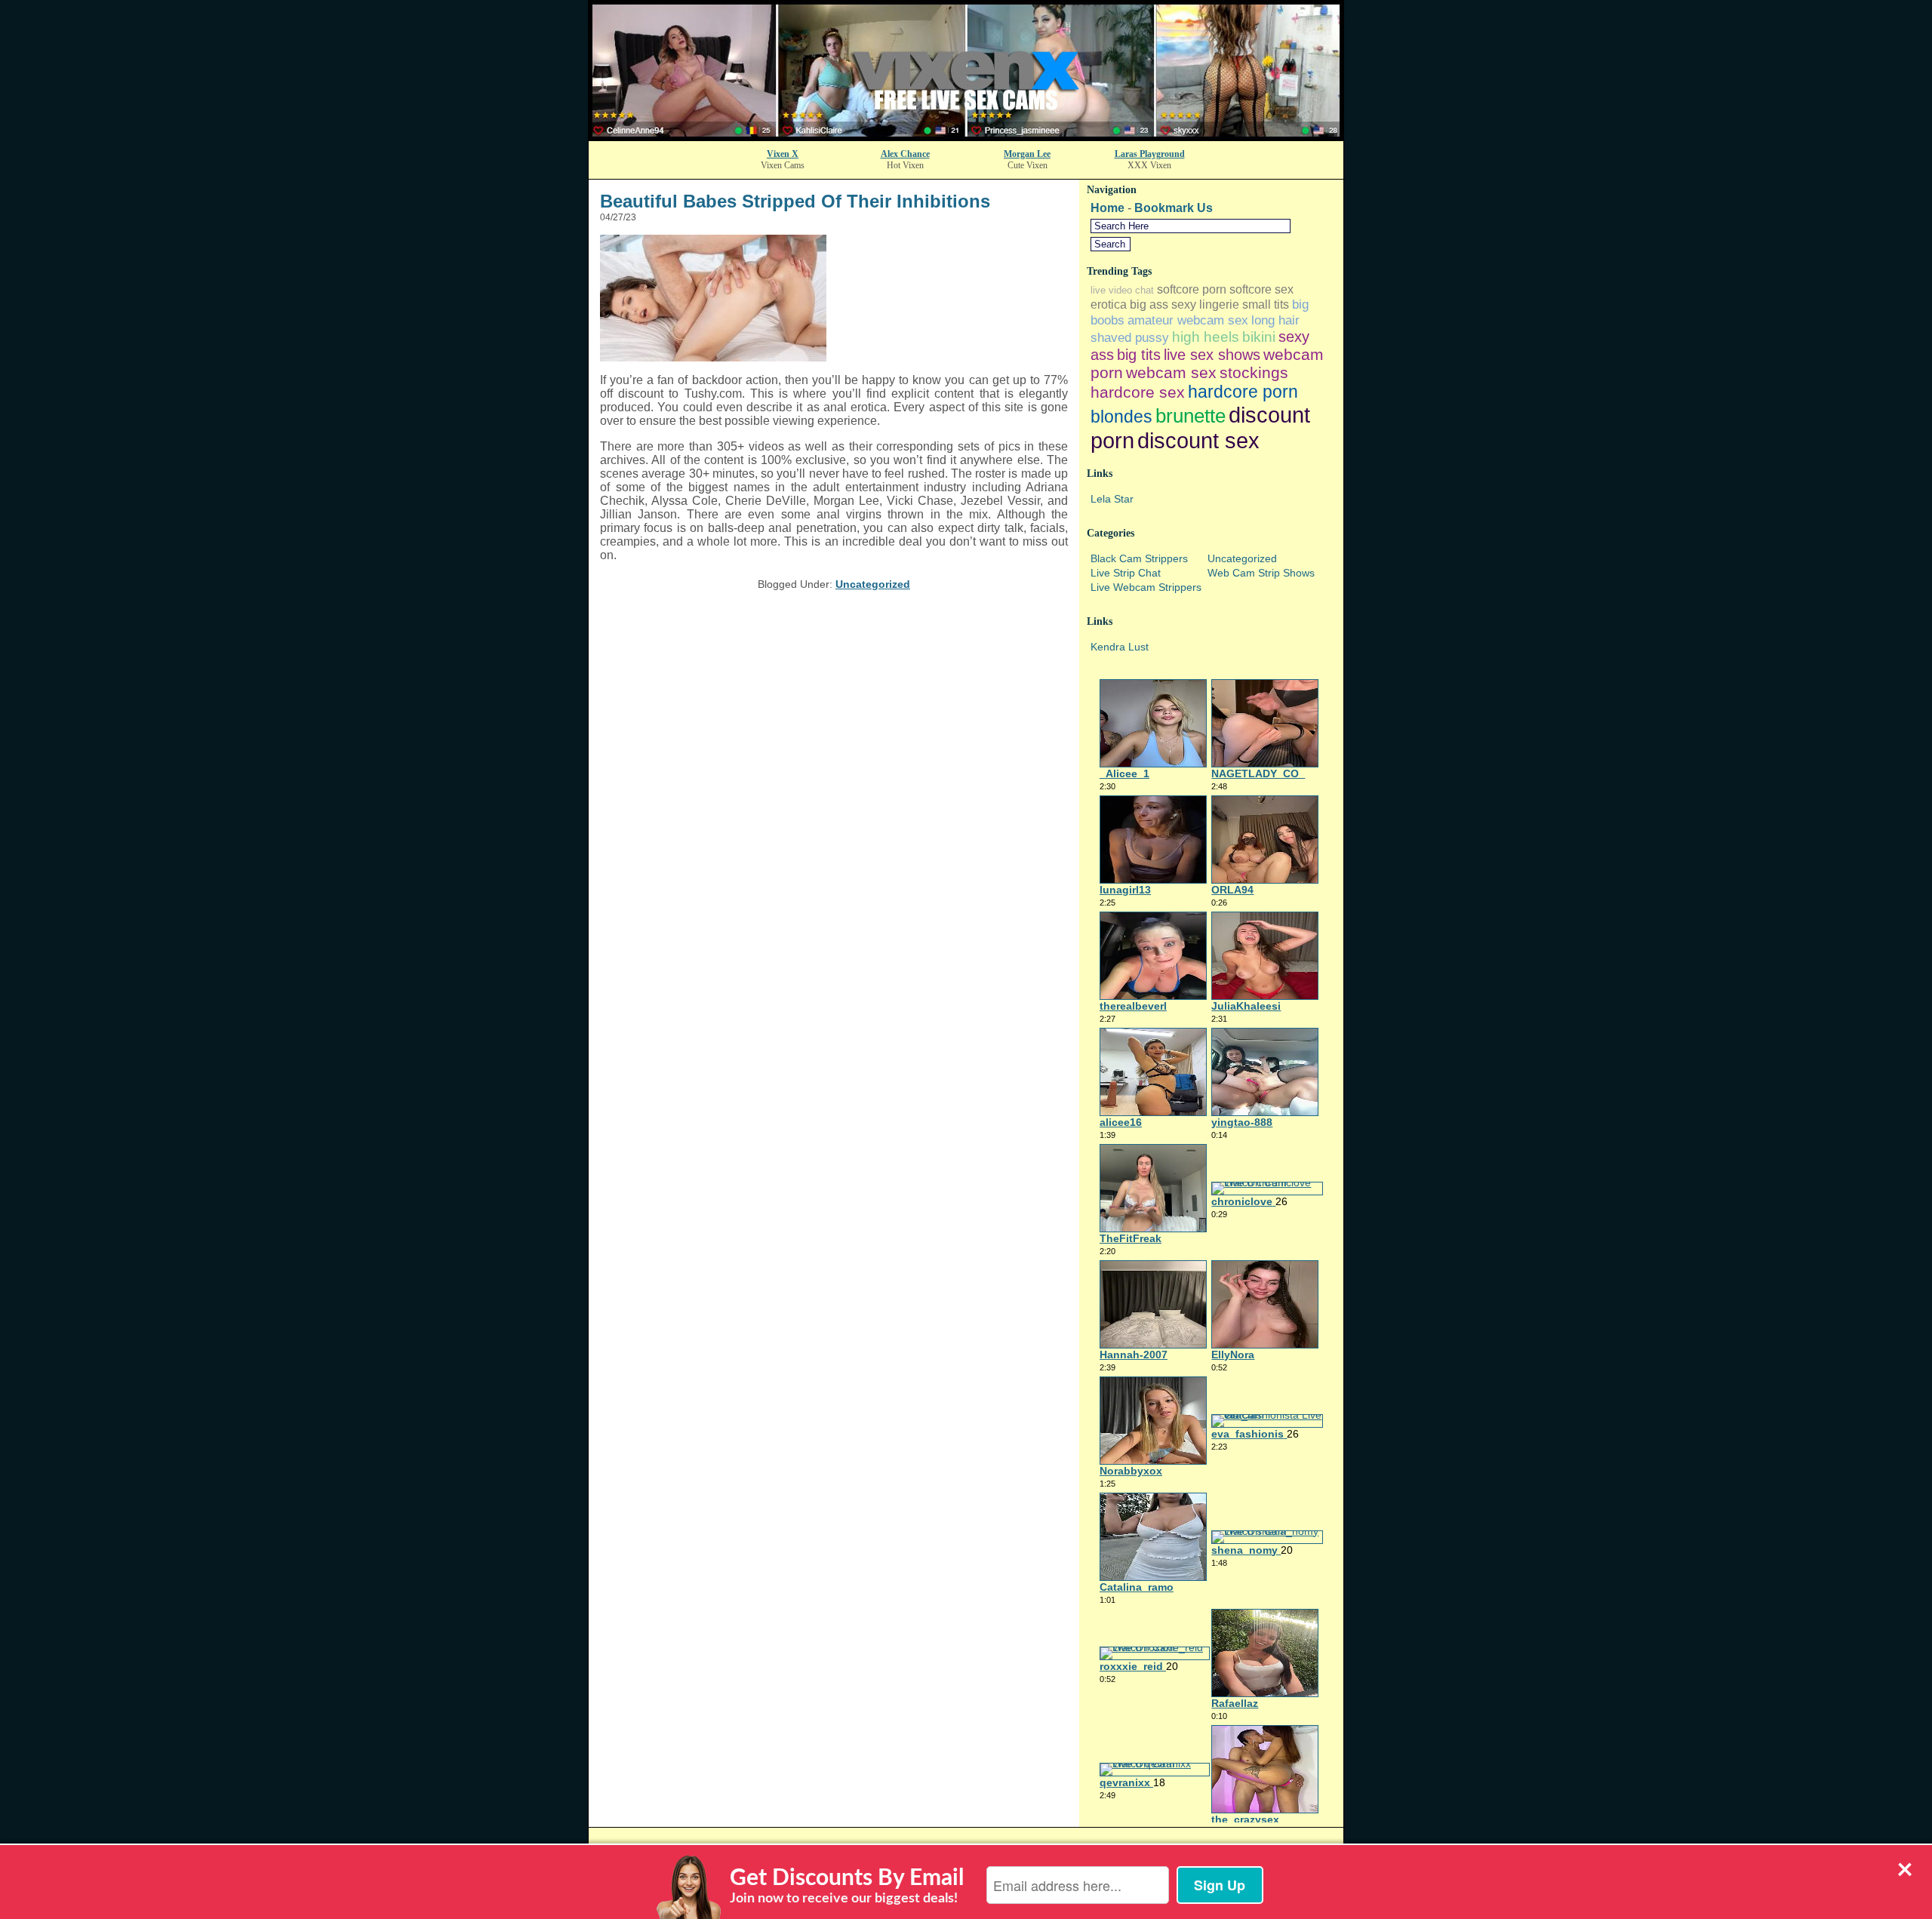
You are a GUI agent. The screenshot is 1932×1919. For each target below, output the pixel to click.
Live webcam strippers (1146, 587)
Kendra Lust (1120, 647)
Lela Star (1112, 499)
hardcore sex (1138, 392)
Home (1108, 208)
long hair (1275, 320)
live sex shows (1212, 355)
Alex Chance (905, 154)
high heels (1206, 337)
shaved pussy (1130, 337)
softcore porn (1192, 289)
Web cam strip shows (1261, 573)
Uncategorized (873, 584)
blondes (1121, 417)
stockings (1254, 372)
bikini (1259, 337)
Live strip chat (1126, 573)
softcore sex (1261, 289)
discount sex (1198, 440)
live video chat (1122, 290)
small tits (1266, 304)
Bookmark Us (1174, 208)
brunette (1191, 416)
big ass (1149, 304)
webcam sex (1171, 372)
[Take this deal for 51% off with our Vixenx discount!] (966, 136)
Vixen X (783, 154)
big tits (1139, 355)
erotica (1109, 304)
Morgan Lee (1027, 154)
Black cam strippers (1139, 558)
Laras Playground (1150, 154)
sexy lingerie (1205, 304)
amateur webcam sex (1188, 320)
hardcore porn (1243, 392)
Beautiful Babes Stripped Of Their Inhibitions (795, 201)
